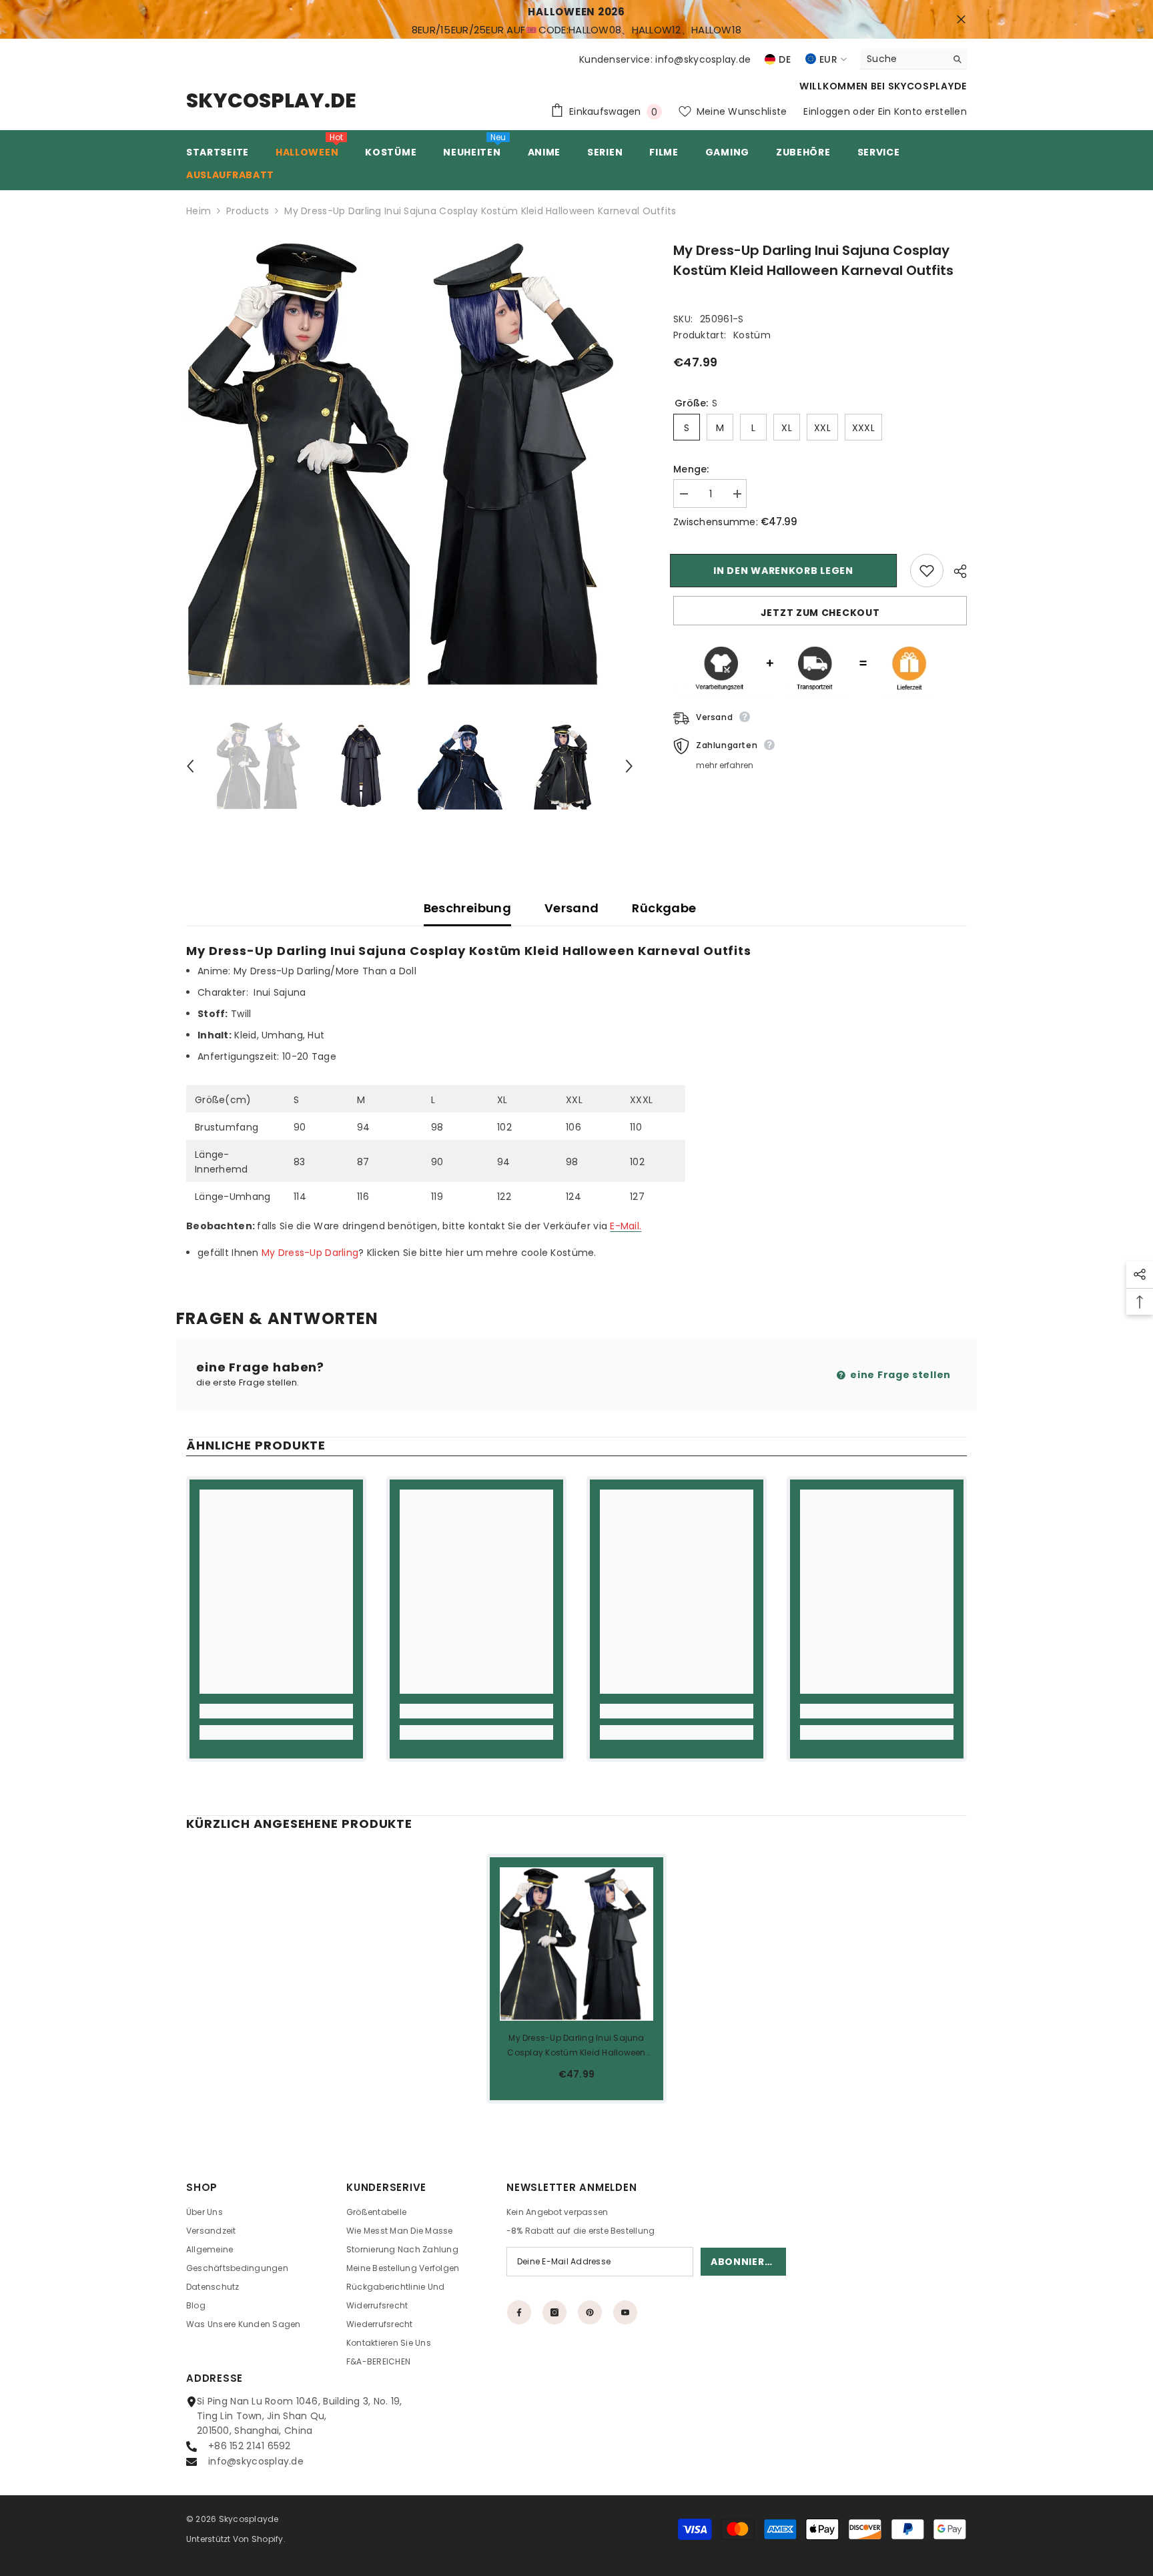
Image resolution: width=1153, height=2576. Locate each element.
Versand (572, 908)
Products (248, 211)
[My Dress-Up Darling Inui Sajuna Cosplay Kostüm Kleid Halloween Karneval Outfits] (576, 1944)
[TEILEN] (955, 571)
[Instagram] (554, 2312)
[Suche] (913, 59)
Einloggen (827, 111)
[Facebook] (519, 2312)
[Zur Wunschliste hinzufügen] (927, 571)
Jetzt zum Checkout (820, 613)
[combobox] (903, 59)
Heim (199, 211)
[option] (410, 464)
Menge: (691, 469)
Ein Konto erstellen (922, 111)
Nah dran (961, 20)
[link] (276, 1711)
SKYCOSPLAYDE (927, 86)
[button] (190, 766)
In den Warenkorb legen (786, 571)
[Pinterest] (590, 2312)
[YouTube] (625, 2312)
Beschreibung (467, 908)
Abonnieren (744, 2262)
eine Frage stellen (899, 1375)
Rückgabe (664, 908)
